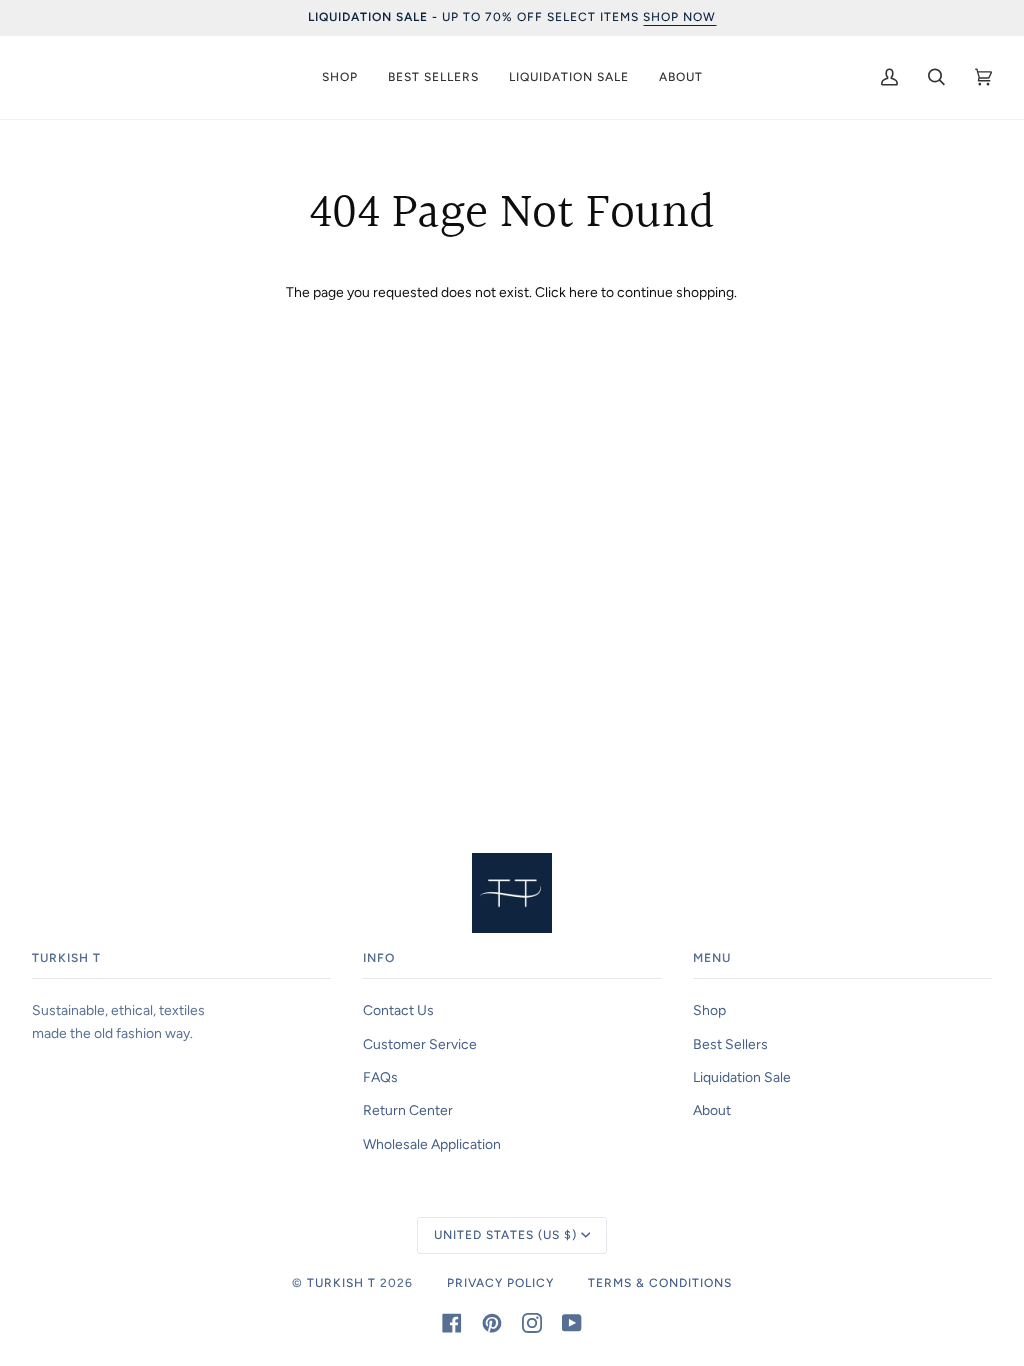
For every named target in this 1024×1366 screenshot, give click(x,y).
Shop (709, 1010)
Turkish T (341, 1283)
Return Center (408, 1110)
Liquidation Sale (742, 1077)
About (712, 1110)
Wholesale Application (432, 1144)
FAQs (380, 1077)
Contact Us (398, 1010)
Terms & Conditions (660, 1283)
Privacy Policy (500, 1283)
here (583, 292)
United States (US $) (505, 1235)
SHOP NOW (679, 17)
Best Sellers (730, 1044)
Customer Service (420, 1044)
